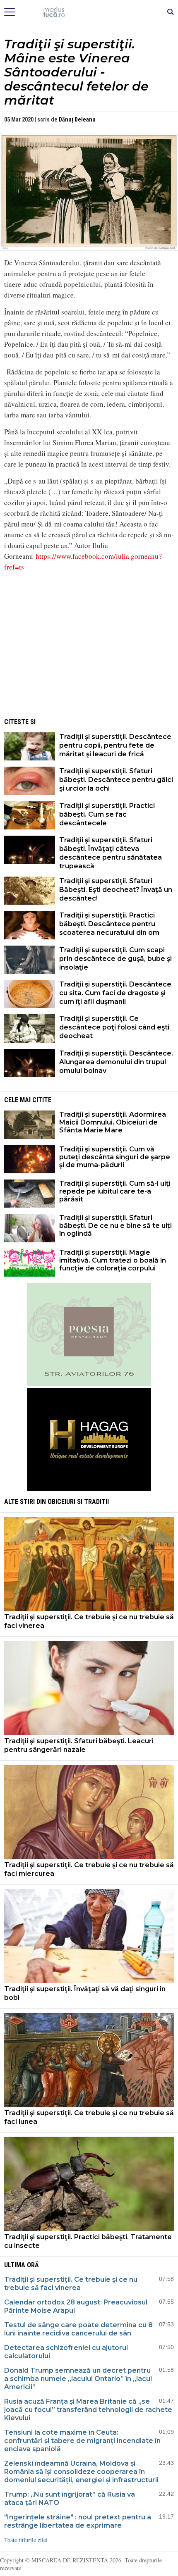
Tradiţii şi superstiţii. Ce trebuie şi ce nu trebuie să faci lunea (89, 2117)
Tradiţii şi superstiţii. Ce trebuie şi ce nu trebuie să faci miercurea (89, 1869)
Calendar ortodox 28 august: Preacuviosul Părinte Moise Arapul (76, 2306)
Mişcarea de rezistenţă (89, 12)
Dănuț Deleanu (77, 119)
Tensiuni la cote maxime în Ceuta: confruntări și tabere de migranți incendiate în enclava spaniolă (82, 2441)
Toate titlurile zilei (26, 2540)
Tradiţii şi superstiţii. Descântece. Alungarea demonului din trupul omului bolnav (116, 1062)
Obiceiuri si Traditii (78, 1502)
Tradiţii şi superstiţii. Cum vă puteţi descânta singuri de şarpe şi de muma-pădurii (115, 1157)
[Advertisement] (89, 653)
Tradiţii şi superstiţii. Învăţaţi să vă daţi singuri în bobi (85, 1993)
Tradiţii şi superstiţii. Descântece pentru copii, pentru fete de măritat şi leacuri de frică (115, 745)
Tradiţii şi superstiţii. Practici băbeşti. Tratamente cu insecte (88, 2241)
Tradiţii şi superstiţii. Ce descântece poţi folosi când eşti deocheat (114, 1027)
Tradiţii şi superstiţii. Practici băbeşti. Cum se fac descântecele (107, 814)
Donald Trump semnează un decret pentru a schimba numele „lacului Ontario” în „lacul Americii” (78, 2379)
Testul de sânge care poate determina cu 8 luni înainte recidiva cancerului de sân (78, 2329)
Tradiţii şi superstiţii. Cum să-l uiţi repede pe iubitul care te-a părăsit (115, 1191)
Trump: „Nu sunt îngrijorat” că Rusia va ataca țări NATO (70, 2499)
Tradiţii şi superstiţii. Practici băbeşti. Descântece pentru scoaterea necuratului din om (109, 924)
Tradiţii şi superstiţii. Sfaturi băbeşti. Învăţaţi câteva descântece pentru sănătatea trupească (111, 853)
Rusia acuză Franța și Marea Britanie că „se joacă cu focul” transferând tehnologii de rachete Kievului (88, 2410)
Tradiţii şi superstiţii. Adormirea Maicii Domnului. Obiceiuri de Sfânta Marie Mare (113, 1122)
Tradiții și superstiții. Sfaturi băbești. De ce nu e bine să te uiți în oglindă (115, 1226)
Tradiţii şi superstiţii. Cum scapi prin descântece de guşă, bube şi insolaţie (115, 959)
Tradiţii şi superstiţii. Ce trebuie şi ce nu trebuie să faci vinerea (89, 1621)
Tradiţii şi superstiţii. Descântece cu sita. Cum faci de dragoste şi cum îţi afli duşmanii (115, 993)
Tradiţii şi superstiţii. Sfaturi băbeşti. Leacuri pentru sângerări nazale (79, 1745)
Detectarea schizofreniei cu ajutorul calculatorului (66, 2352)
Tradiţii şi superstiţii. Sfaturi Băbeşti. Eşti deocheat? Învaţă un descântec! (116, 890)
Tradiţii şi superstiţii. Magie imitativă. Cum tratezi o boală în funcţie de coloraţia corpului (113, 1260)
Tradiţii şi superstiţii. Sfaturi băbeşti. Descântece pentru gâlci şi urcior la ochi (116, 780)
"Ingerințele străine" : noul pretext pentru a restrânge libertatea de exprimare (78, 2521)
